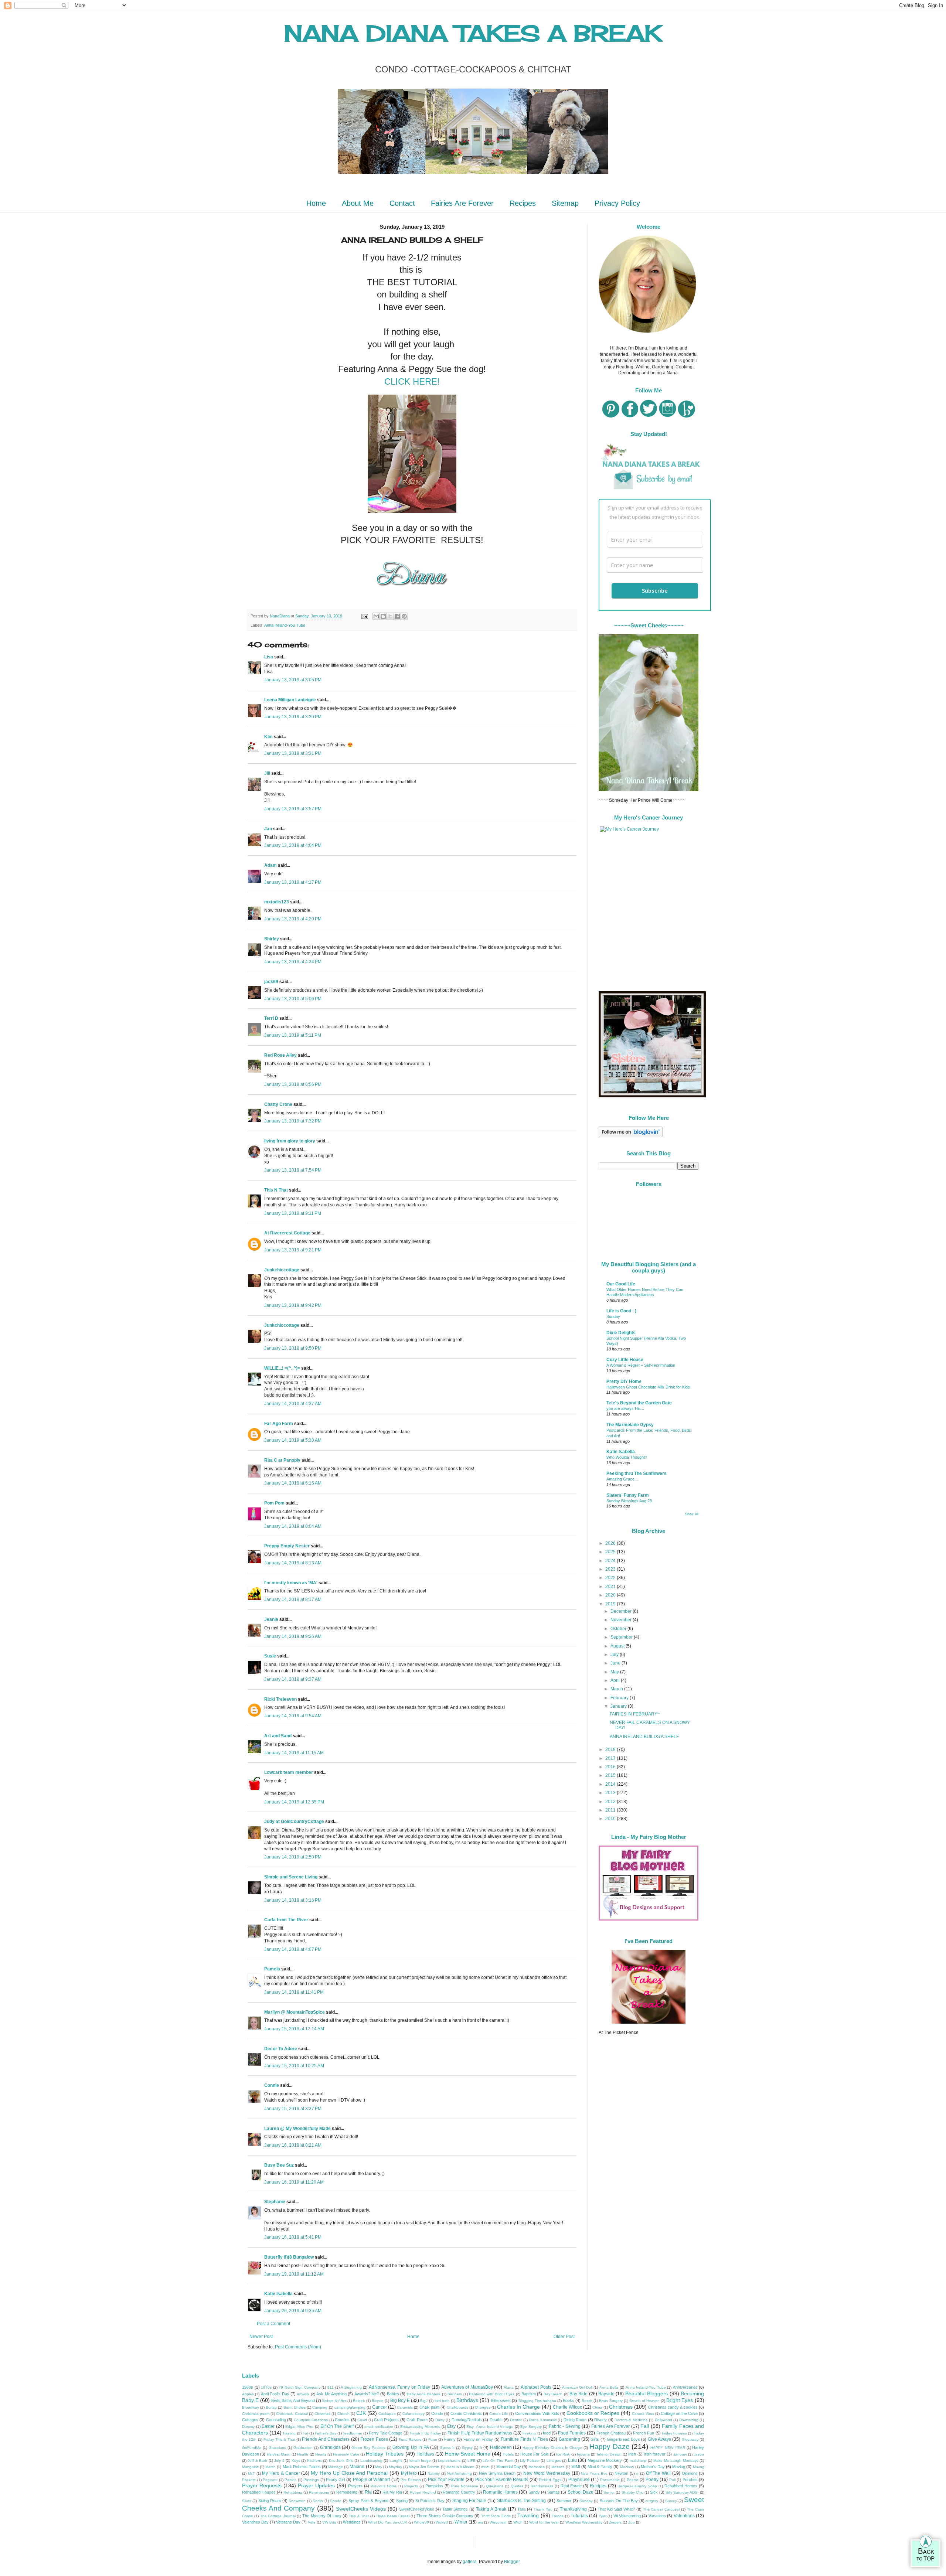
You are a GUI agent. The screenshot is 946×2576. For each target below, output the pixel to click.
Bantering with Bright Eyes (492, 2394)
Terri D (271, 1018)
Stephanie (275, 2202)
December (622, 1611)
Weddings (352, 2522)
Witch (518, 2522)
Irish (632, 2454)
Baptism (529, 2394)
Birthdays (467, 2400)
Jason (699, 2454)
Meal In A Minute (460, 2467)
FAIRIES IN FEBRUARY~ (635, 1714)
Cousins (342, 2420)
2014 (611, 1784)
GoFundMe (252, 2448)
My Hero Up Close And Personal (349, 2473)
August (618, 1646)
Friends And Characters (326, 2439)
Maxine (357, 2467)
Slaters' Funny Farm (628, 1495)
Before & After (334, 2401)
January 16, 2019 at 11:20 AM (294, 2182)
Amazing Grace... (622, 1479)
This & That (359, 2516)
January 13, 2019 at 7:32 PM (293, 1121)
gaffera (470, 2562)
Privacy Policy (617, 203)
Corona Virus (643, 2414)
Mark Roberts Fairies (302, 2467)
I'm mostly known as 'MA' (291, 1583)
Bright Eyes (680, 2400)
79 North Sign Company (300, 2387)
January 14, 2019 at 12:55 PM (294, 1802)
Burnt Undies (295, 2407)
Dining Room (575, 2420)
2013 (611, 1793)
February (620, 1698)
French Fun (644, 2433)
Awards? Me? (367, 2394)
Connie (272, 2085)
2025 (611, 1552)
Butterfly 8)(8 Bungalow (290, 2257)
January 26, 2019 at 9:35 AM (293, 2311)
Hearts (321, 2454)
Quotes (517, 2486)
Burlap (271, 2407)
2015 (611, 1775)
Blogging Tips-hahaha (537, 2401)
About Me (358, 203)
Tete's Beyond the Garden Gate (639, 1403)
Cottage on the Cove (679, 2413)
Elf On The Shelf (337, 2426)
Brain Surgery (611, 2401)
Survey (671, 2501)
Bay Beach (553, 2394)
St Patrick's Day (430, 2501)
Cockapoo (387, 2414)
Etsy (451, 2426)
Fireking (529, 2433)
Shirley (272, 939)
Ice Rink (563, 2454)
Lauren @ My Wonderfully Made (297, 2129)
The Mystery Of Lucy (322, 2516)
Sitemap (565, 203)
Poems (633, 2480)
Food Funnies (572, 2433)
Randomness (542, 2486)
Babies (393, 2394)
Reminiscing (319, 2492)
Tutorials (579, 2516)
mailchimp (638, 2461)
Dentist (516, 2420)
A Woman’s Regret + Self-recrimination (641, 1365)
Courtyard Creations (311, 2420)
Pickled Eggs (550, 2480)
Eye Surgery (531, 2427)
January (619, 1706)
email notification (379, 2427)
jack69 (271, 982)
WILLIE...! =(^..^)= (282, 1368)
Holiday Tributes (385, 2454)
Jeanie (271, 1619)
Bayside (606, 2394)
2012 (611, 1802)
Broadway (251, 2407)
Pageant (270, 2480)
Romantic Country (459, 2492)
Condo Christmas (466, 2413)
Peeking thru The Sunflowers (637, 1473)
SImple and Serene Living (291, 1877)
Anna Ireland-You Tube (285, 625)
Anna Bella (609, 2387)
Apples (248, 2394)
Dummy (248, 2427)
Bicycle (378, 2401)
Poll (672, 2480)
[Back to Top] (926, 2552)
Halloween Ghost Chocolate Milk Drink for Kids (648, 1387)
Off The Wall (659, 2473)
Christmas (621, 2407)
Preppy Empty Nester (287, 1546)
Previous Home (384, 2486)
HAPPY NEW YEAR (668, 2448)
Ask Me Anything (331, 2394)
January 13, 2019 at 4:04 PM (293, 845)
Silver (247, 2501)
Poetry (652, 2480)
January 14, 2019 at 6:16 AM (293, 1483)
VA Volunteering (627, 2516)
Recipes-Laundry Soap (637, 2486)
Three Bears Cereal (393, 2516)
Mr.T (251, 2473)
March (617, 1689)
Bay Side (579, 2394)
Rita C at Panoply (282, 1460)
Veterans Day (288, 2522)
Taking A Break (491, 2509)
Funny (450, 2439)
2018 (611, 1749)
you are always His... (625, 1408)
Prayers (355, 2486)
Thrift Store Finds (496, 2516)
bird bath (442, 2401)
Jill (267, 773)
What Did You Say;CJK (388, 2522)
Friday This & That (279, 2439)
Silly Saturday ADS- (682, 2492)
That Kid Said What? (616, 2509)
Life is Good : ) (621, 1311)
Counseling (276, 2420)
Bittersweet (501, 2400)
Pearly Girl (336, 2480)
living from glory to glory (290, 1141)
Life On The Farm (498, 2461)
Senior (609, 2492)
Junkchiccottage (282, 1270)
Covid (362, 2420)
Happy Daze (610, 2446)
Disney (600, 2420)
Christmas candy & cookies (673, 2407)
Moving (679, 2467)
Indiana (583, 2454)
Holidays (425, 2454)
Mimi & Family (600, 2467)
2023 (611, 1569)
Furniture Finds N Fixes (524, 2439)
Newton (621, 2473)
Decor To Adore (281, 2049)
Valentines (684, 2516)
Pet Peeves (411, 2480)
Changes (483, 2407)
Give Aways (659, 2439)
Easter (268, 2426)
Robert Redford (423, 2492)
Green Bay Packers (368, 2448)
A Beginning (351, 2387)
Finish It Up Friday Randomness (480, 2433)
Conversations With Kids (537, 2413)
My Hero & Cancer (281, 2473)
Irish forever (655, 2454)
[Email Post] (364, 616)
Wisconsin (498, 2522)
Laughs (396, 2461)
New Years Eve (594, 2473)
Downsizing (689, 2420)
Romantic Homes (500, 2492)
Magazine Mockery (605, 2460)
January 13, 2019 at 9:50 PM (293, 1348)
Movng (699, 2467)
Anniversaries (685, 2387)
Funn (433, 2439)
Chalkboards (457, 2407)
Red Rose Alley (280, 1055)
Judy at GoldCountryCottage (294, 1822)
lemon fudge (420, 2461)
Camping (320, 2407)
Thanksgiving (573, 2509)
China (597, 2407)
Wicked (442, 2522)
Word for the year (544, 2522)
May (615, 1672)
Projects (411, 2486)
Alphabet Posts (536, 2387)
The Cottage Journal (278, 2516)
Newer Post (261, 2337)
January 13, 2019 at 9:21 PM (293, 1250)
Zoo (632, 2522)
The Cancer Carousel (661, 2509)
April (616, 1680)
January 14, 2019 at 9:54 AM (293, 1716)
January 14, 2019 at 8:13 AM (293, 1563)
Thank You (543, 2509)
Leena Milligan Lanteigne (290, 700)
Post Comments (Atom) (298, 2347)
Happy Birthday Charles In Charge (552, 2448)
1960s (248, 2387)
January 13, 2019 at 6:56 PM (293, 1084)
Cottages (250, 2420)
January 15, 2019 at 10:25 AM (294, 2066)
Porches (690, 2480)
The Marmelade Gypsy (630, 1425)
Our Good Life (621, 1284)
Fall (645, 2426)
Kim (269, 737)
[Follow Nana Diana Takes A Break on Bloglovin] (631, 1136)
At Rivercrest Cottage (287, 1233)
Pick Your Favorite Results (502, 2480)
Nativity (434, 2473)
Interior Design (609, 2454)
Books (569, 2400)
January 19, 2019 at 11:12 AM (294, 2274)
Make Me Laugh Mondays (676, 2461)
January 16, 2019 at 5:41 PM (293, 2237)
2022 (611, 1578)
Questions (495, 2486)
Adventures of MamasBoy (467, 2387)
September (622, 1637)
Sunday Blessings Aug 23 (629, 1501)
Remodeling (347, 2492)
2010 (611, 1819)
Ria (368, 2492)
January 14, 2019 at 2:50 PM (293, 1857)
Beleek (359, 2401)
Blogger (512, 2562)
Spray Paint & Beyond (368, 2501)
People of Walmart (372, 2480)
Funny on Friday (478, 2439)
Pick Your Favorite (446, 2480)
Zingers (615, 2522)
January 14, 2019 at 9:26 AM (293, 1636)
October (619, 1629)
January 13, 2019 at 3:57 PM (293, 809)
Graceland (278, 2448)
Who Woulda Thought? (627, 1457)
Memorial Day (509, 2467)
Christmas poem (256, 2414)
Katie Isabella (278, 2294)
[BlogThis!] (383, 616)
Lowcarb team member (289, 1772)
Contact (402, 203)
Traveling (528, 2515)
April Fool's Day (275, 2394)
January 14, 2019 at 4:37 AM (293, 1404)
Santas (554, 2492)
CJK (361, 2413)
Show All (692, 1514)
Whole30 (421, 2522)
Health (303, 2454)
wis (480, 2522)
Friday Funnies (674, 2433)
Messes (558, 2467)
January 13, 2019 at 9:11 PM (293, 1213)
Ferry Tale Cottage (386, 2433)
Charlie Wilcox (567, 2407)
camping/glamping (350, 2407)
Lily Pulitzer (530, 2461)
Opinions (690, 2473)
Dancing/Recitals (467, 2420)
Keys (296, 2461)
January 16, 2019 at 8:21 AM (293, 2145)
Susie (270, 1656)
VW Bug (329, 2522)
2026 (611, 1543)
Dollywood (663, 2420)
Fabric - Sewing (565, 2426)
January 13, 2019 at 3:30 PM (293, 717)
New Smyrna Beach (497, 2473)
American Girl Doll (577, 2387)
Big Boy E (400, 2400)
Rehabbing (293, 2492)
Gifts (595, 2439)
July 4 (279, 2461)
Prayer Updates (316, 2485)
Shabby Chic (632, 2492)
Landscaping (371, 2461)
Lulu (572, 2460)
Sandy (534, 2492)
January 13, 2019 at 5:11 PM (293, 1035)
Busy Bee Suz (279, 2165)
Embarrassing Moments (420, 2427)
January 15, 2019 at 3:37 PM (293, 2109)
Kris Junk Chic (341, 2461)
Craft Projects (386, 2420)
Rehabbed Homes (681, 2486)
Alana (509, 2387)
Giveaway (690, 2439)
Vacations (657, 2516)
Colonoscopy (414, 2414)
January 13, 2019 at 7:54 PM (293, 1170)
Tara (521, 2509)
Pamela (272, 1969)
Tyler (603, 2516)
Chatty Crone (278, 1104)
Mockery (627, 2467)
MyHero (409, 2473)
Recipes (523, 203)
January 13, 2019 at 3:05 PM (293, 680)
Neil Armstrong (460, 2473)
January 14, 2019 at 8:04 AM (293, 1526)
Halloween (501, 2447)
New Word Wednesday (547, 2473)
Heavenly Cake (346, 2454)
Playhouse (579, 2480)
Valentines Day (255, 2522)
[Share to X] (390, 616)
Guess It (447, 2448)
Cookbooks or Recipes (593, 2413)
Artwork (303, 2394)
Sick (654, 2492)
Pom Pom (274, 1503)
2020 (611, 1595)
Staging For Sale (469, 2501)
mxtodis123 (277, 902)
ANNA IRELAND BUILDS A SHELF (644, 1737)
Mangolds (250, 2467)
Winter (461, 2522)
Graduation (303, 2448)
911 (331, 2387)
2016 (611, 1767)
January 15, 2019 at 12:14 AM (294, 2029)
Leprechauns (449, 2461)
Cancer (380, 2407)
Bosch (587, 2401)
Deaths (496, 2420)
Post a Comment (273, 2324)
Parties (290, 2480)
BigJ (424, 2401)
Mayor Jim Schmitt (424, 2467)
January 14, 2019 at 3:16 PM (293, 1900)
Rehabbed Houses (259, 2492)
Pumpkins (434, 2486)
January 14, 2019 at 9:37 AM (293, 1679)
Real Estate (571, 2486)
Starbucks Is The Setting (521, 2501)
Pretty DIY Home (624, 1381)
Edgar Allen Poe (299, 2427)
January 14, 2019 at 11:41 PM (294, 1992)
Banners (455, 2394)
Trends (558, 2516)
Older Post (564, 2337)
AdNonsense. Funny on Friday (400, 2387)
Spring (402, 2501)
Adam (270, 865)
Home (316, 203)
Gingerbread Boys (623, 2439)
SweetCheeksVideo (417, 2509)
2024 (611, 1561)
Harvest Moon (279, 2454)
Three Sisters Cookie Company (445, 2516)
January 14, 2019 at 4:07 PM (293, 1949)
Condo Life (499, 2414)
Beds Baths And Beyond (293, 2400)
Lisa (269, 657)
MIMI (576, 2467)
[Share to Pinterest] (404, 616)
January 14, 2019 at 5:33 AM (293, 1440)
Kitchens (314, 2461)
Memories (537, 2467)
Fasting (289, 2433)
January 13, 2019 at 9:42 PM (293, 1305)
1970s (266, 2387)
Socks (318, 2501)
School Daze (581, 2492)
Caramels (405, 2407)
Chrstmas (322, 2414)
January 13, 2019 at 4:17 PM (293, 882)
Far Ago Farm (279, 1424)
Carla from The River (286, 1920)
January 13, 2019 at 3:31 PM (293, 753)
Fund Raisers (410, 2439)
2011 (611, 1810)
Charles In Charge (518, 2407)
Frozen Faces (374, 2439)
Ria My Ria (392, 2492)
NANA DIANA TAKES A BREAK (473, 33)
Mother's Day (653, 2467)
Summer (564, 2501)
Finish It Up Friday (426, 2433)
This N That (276, 1190)
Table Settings (455, 2509)
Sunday (613, 1316)
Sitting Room (270, 2501)
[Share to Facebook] (397, 616)
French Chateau (611, 2433)
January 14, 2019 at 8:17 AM (293, 1599)
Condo (437, 2413)
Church (343, 2414)
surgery (652, 2501)
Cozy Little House (625, 1360)
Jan (268, 829)
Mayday (395, 2467)
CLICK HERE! (412, 381)
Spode (336, 2501)
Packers (249, 2480)
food (547, 2433)
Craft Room (417, 2420)
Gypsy (467, 2448)
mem (485, 2467)
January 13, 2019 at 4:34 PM (293, 962)
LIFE (472, 2461)
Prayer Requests (262, 2485)
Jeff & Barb (257, 2461)
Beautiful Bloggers (646, 2393)
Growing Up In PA (411, 2447)
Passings (311, 2480)
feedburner (353, 2433)
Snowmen (297, 2501)
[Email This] (376, 616)
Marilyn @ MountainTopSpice (295, 2012)
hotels (508, 2454)
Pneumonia (610, 2480)
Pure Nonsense (465, 2486)
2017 (611, 1758)
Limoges (554, 2461)
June (616, 1663)
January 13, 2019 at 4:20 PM (293, 919)
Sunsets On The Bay (619, 2501)
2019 (611, 1604)
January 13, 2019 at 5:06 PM (293, 999)
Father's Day (326, 2433)
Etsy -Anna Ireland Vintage (490, 2427)
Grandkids (330, 2447)
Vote (312, 2522)
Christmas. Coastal (292, 2414)
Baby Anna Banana (424, 2394)
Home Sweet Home (468, 2454)
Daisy (440, 2420)
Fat (305, 2433)
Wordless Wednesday (584, 2522)
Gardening (569, 2439)
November (622, 1620)
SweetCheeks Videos (361, 2509)
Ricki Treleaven (280, 1699)
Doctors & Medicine (631, 2420)
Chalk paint (429, 2407)
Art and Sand (278, 1736)
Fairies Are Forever (462, 203)
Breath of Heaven (644, 2401)
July (615, 1655)
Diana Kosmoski (542, 2420)
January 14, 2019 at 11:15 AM (294, 1753)
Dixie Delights (621, 1333)
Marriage (336, 2467)
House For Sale (535, 2454)
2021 (611, 1587)
